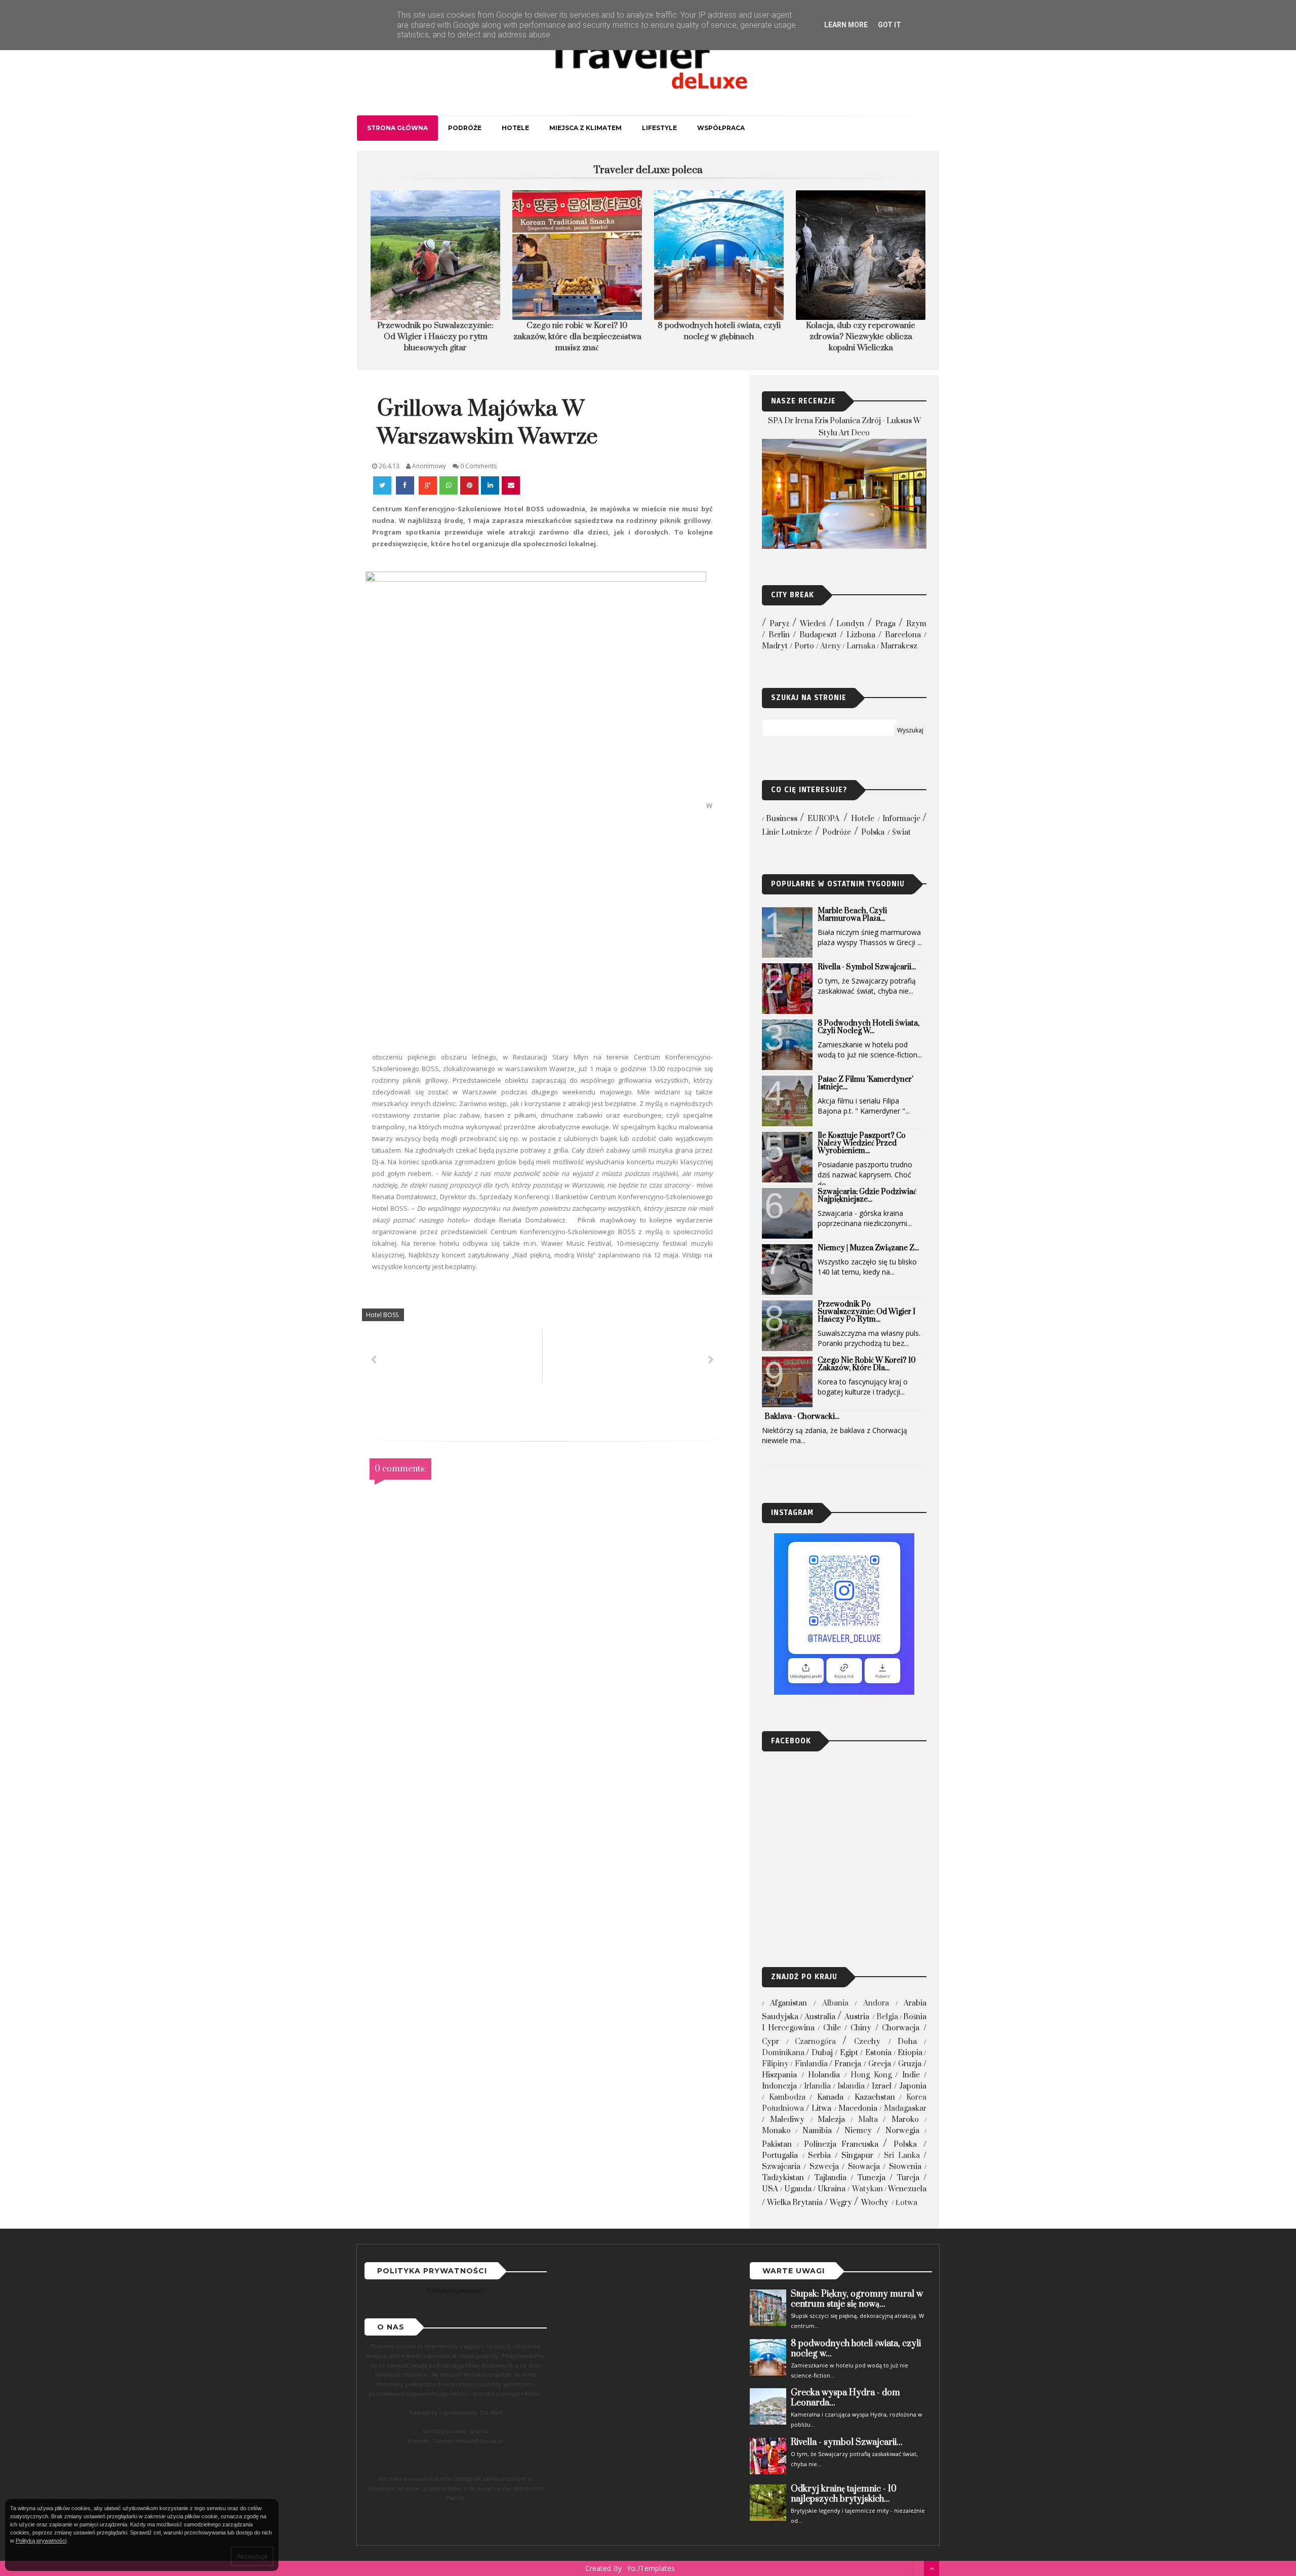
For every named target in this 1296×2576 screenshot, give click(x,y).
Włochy (875, 2203)
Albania (835, 2003)
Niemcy (858, 2131)
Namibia (817, 2131)
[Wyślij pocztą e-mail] (511, 485)
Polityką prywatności (41, 2541)
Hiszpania (779, 2075)
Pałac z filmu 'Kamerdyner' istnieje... (865, 1083)
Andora (876, 2003)
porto (804, 646)
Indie (911, 2075)
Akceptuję (252, 2556)
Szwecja (824, 2167)
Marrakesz (899, 646)
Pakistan (777, 2144)
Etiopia (910, 2053)
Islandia (851, 2086)
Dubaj (822, 2053)
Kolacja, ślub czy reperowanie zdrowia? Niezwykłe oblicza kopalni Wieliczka (719, 337)
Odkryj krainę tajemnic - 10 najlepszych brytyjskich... (844, 2494)
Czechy (867, 2042)
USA (770, 2189)
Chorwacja (901, 2028)
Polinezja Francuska (841, 2144)
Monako (776, 2131)
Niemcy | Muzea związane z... (868, 1248)
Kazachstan (875, 2097)
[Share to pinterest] (469, 485)
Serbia (819, 2156)
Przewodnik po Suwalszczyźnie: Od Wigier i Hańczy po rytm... (866, 1312)
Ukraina (832, 2189)
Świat (901, 832)
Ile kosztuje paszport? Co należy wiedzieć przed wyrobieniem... (862, 1143)
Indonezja (779, 2086)
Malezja (831, 2120)
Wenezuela (907, 2189)
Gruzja (910, 2064)
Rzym (916, 624)
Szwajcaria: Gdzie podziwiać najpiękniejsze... (867, 1196)
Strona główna (397, 128)
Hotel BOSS (382, 1315)
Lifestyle (659, 128)
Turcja (908, 2178)
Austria (857, 2017)
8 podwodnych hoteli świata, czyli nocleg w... (868, 1027)
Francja (848, 2064)
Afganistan (788, 2003)
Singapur (857, 2156)
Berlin (779, 635)
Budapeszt (818, 635)
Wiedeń (813, 624)
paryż (779, 624)
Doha (907, 2042)
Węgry (841, 2203)
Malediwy (787, 2120)
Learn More (846, 25)
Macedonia (858, 2109)
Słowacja (864, 2167)
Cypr (771, 2042)
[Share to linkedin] (490, 485)
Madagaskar (905, 2109)
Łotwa (906, 2203)
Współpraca (721, 128)
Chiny (861, 2028)
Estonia (878, 2053)
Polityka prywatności (456, 2290)
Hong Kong (871, 2075)
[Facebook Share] (406, 485)
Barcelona (903, 635)
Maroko (905, 2120)
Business (782, 819)
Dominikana (783, 2053)
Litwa (821, 2109)
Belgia (887, 2017)
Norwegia (902, 2131)
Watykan (867, 2189)
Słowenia (905, 2167)
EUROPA (823, 819)
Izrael (882, 2086)
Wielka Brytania (795, 2203)
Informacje (901, 819)
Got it (889, 25)
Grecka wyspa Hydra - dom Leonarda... (845, 2398)
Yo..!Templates (651, 2568)
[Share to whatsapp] (449, 485)
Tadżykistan (783, 2178)
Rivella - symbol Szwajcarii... (867, 967)
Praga (885, 624)
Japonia (913, 2086)
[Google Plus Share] (428, 485)
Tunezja (871, 2178)
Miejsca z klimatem (585, 128)
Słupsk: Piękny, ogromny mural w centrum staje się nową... (857, 2299)
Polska (873, 832)
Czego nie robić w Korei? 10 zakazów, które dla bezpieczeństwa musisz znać (436, 337)
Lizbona (861, 635)
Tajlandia (830, 2178)
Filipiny (775, 2064)
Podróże (465, 128)
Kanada (830, 2097)
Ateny (831, 646)
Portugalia (780, 2156)
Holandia (824, 2075)
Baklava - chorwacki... (802, 1417)
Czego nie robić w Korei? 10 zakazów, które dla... (867, 1364)
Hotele (515, 128)
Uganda (798, 2189)
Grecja (880, 2064)
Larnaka (861, 646)
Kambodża (787, 2097)
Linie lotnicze (787, 832)
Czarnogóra (815, 2042)
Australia (820, 2017)
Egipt (849, 2053)
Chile (832, 2028)
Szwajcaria (781, 2167)
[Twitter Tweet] (383, 485)
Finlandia (811, 2064)
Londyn (850, 624)
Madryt (775, 646)
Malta (868, 2120)
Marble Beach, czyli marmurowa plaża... (852, 915)
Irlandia (817, 2086)
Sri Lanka (902, 2156)
